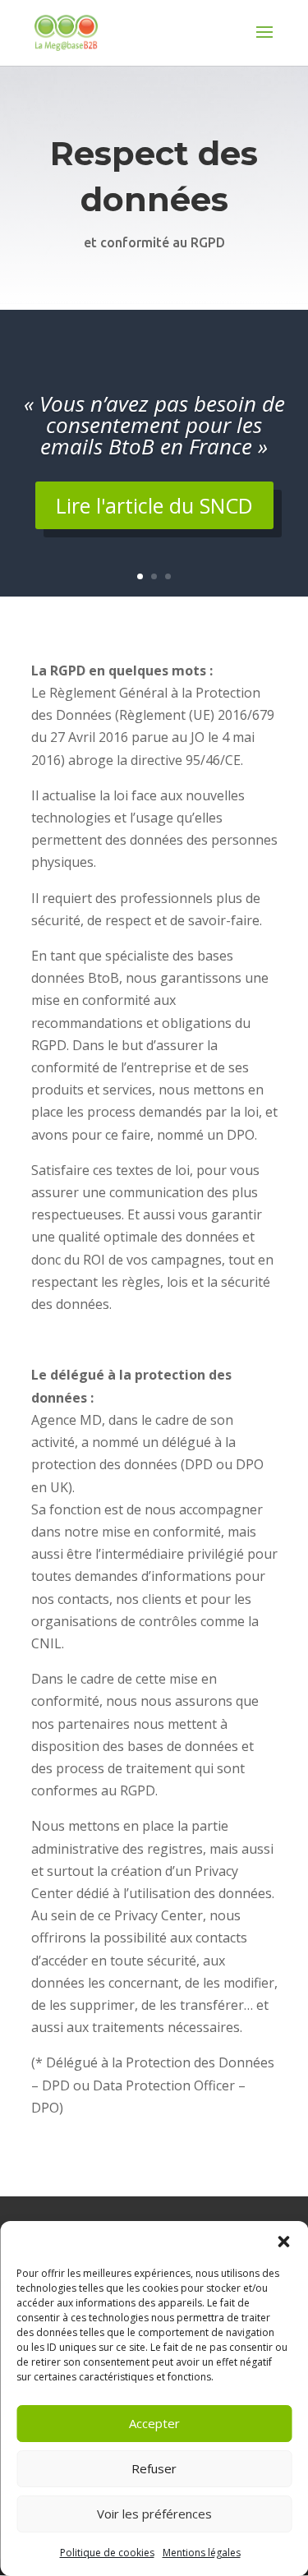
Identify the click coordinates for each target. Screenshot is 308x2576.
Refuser (154, 2468)
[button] (283, 2242)
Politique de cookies (107, 2553)
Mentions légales (202, 2553)
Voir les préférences (154, 2514)
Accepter (154, 2423)
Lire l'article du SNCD (154, 505)
